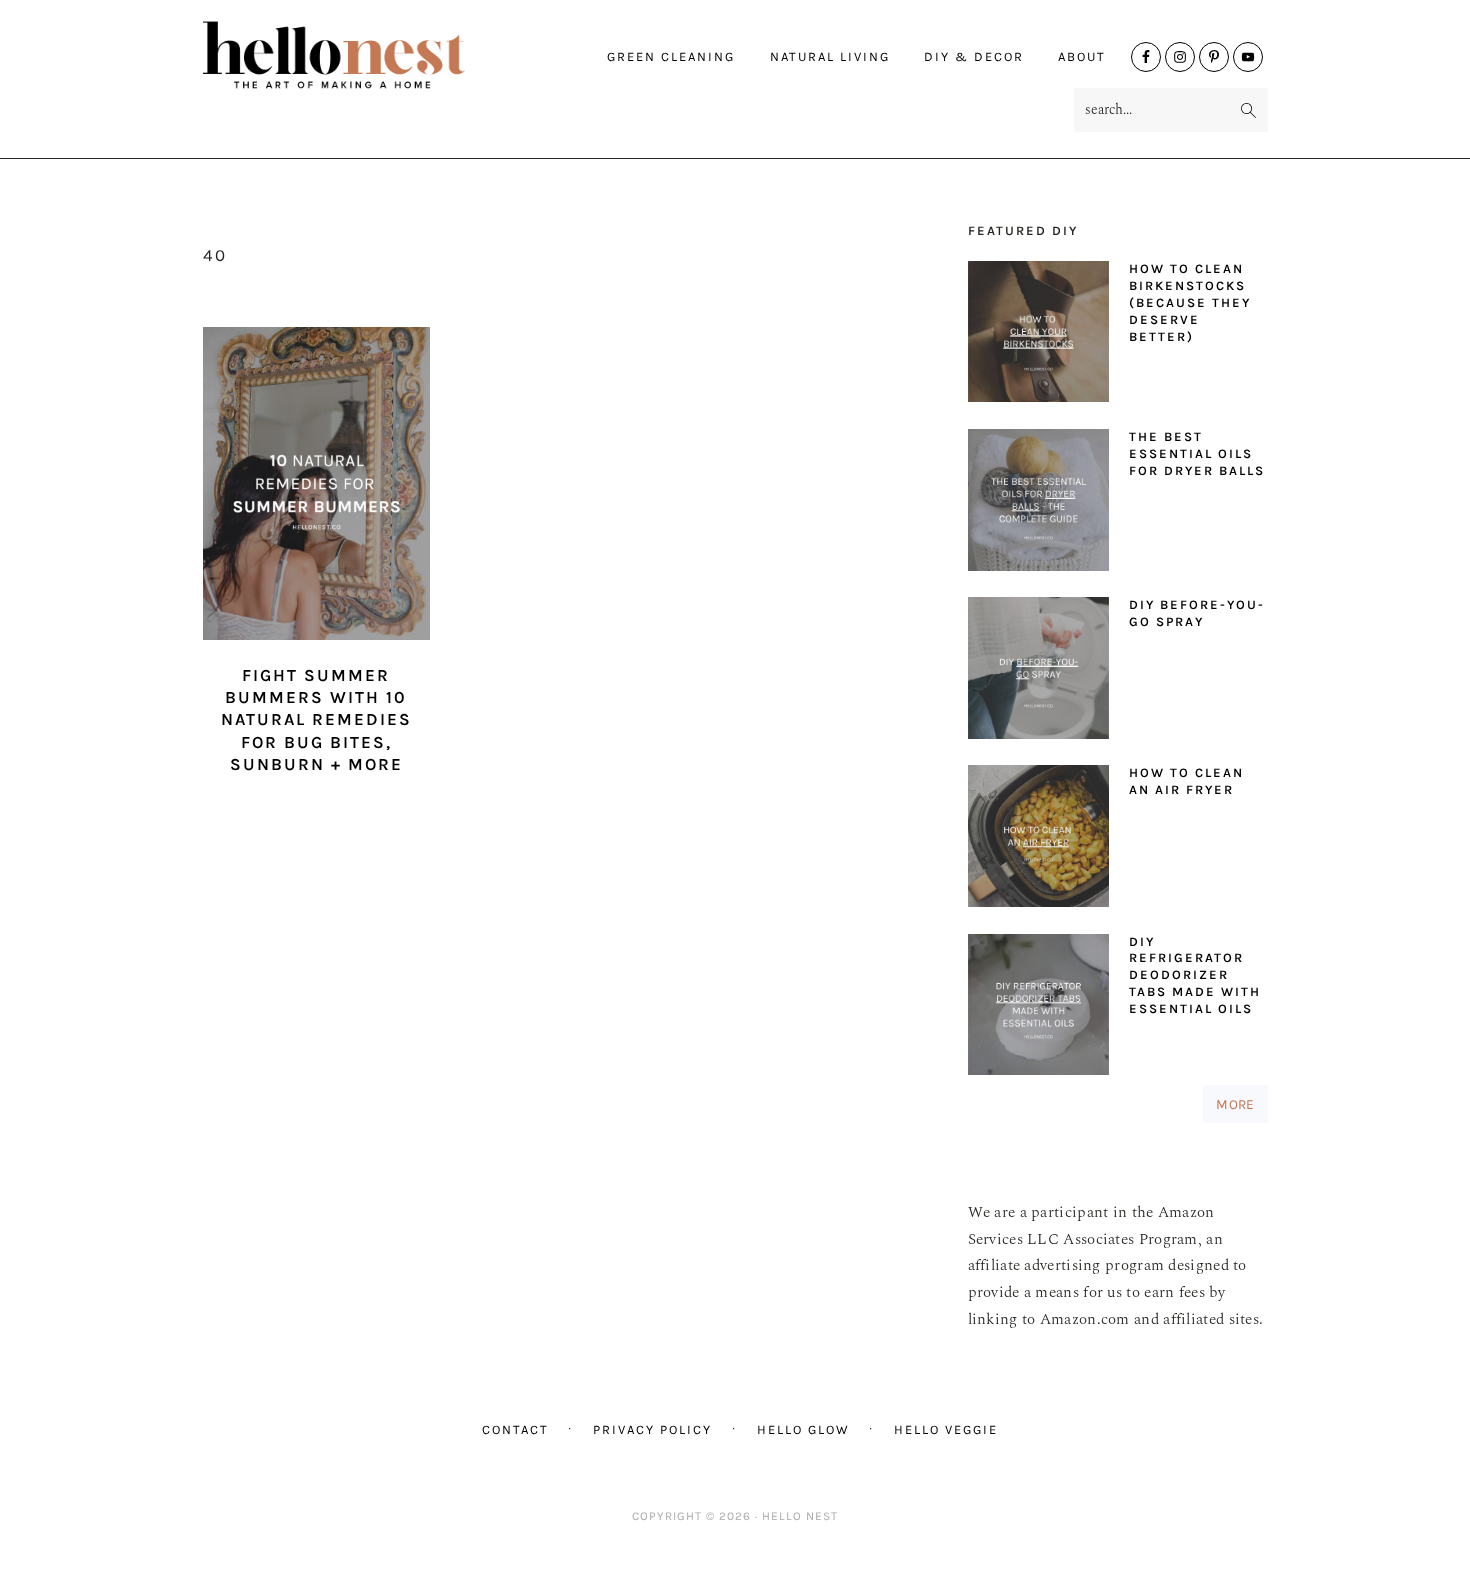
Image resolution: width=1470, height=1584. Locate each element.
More (1235, 1104)
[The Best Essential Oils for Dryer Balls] (1038, 504)
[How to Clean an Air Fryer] (1038, 840)
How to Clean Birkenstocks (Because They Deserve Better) (1190, 302)
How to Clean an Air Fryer (1186, 781)
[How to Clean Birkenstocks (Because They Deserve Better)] (1038, 336)
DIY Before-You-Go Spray (1197, 613)
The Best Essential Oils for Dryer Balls (1197, 453)
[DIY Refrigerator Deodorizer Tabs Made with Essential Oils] (1038, 1009)
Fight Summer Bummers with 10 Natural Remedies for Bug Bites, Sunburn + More (316, 719)
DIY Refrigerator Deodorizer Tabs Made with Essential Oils (1195, 975)
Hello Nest (373, 55)
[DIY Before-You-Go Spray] (1038, 672)
